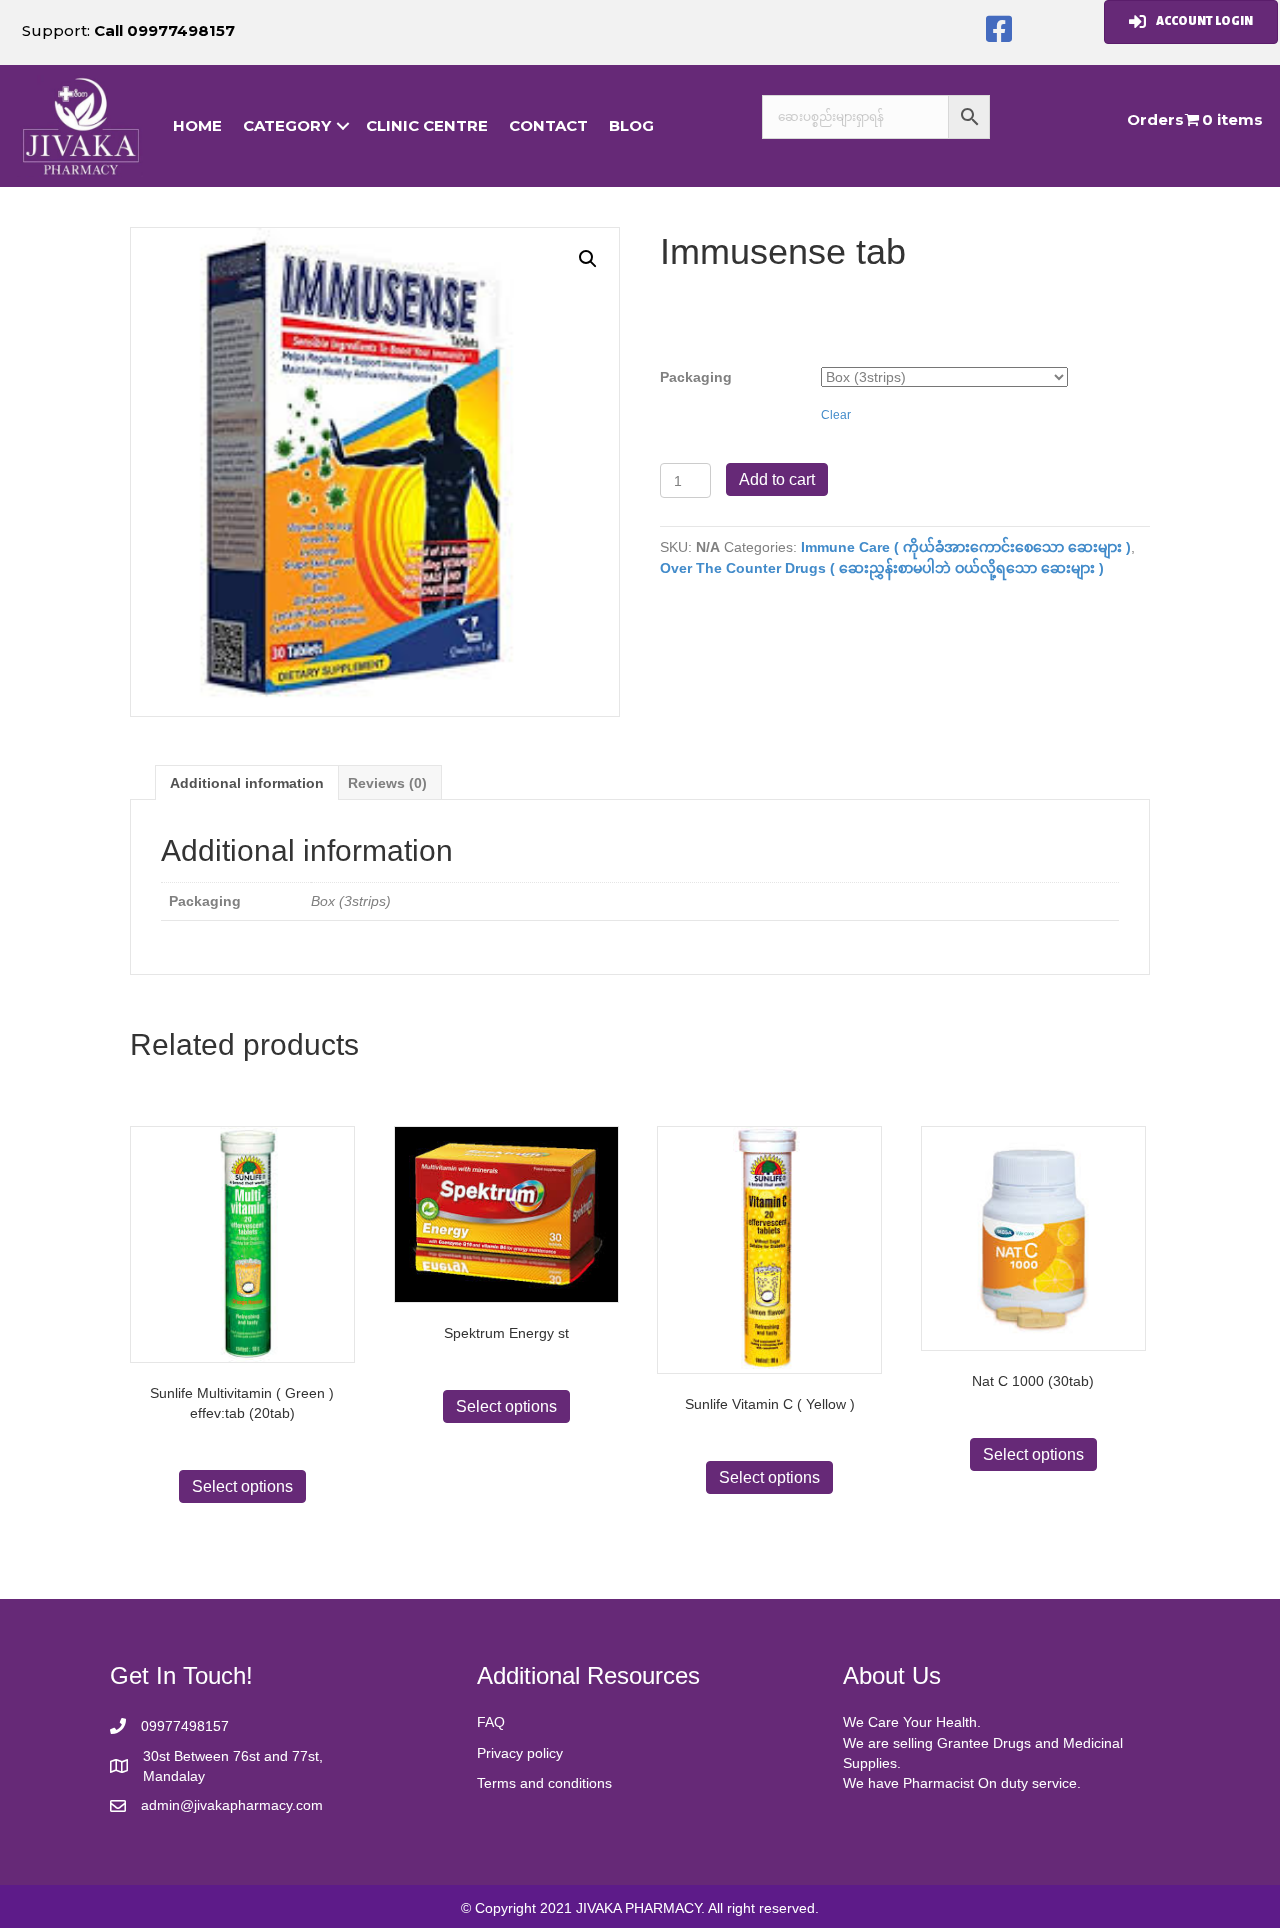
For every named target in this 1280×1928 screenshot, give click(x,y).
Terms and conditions (544, 1783)
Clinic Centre (427, 125)
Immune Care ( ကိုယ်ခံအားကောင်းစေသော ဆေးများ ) (966, 547)
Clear (836, 414)
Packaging (696, 377)
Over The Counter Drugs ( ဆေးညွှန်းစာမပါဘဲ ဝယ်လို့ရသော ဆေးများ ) (882, 568)
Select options (242, 1486)
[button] (999, 30)
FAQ (491, 1722)
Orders (1155, 119)
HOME (197, 125)
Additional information (247, 783)
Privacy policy (520, 1753)
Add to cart (777, 479)
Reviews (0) (387, 783)
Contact (548, 125)
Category (287, 125)
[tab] (247, 782)
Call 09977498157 (164, 30)
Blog (631, 125)
